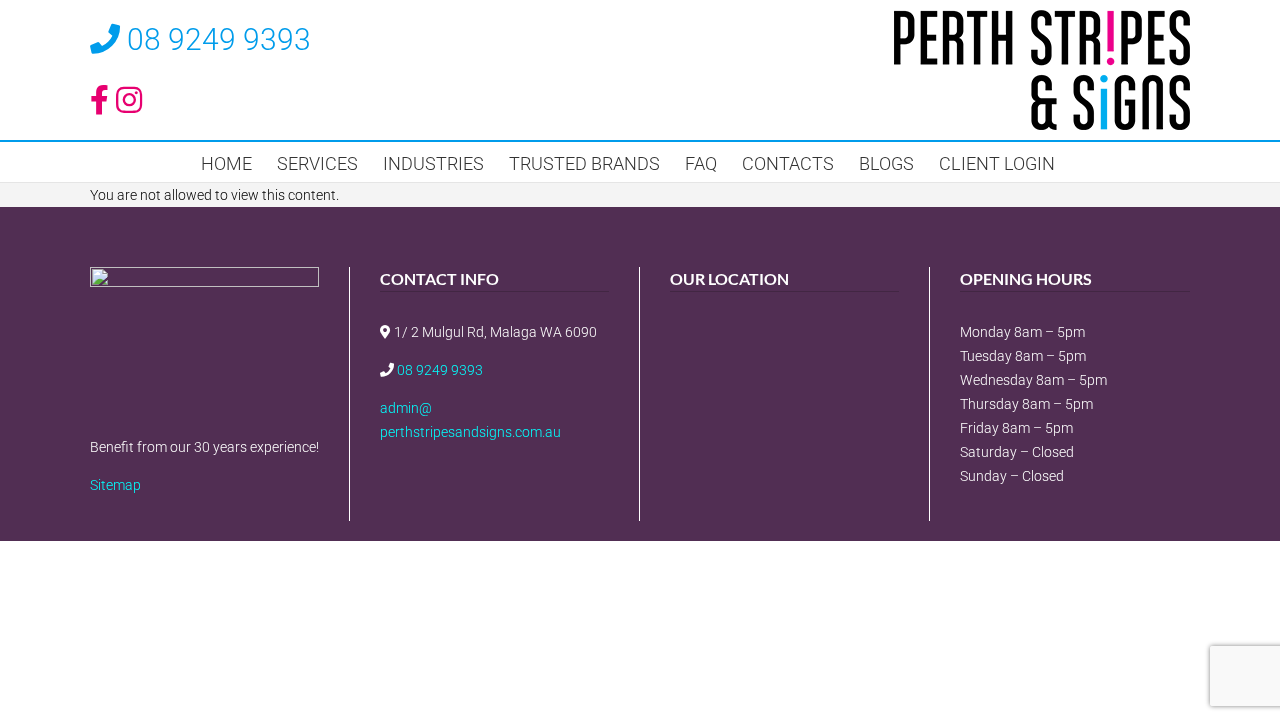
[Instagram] (422, 486)
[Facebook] (389, 486)
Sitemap (115, 485)
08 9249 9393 (219, 39)
